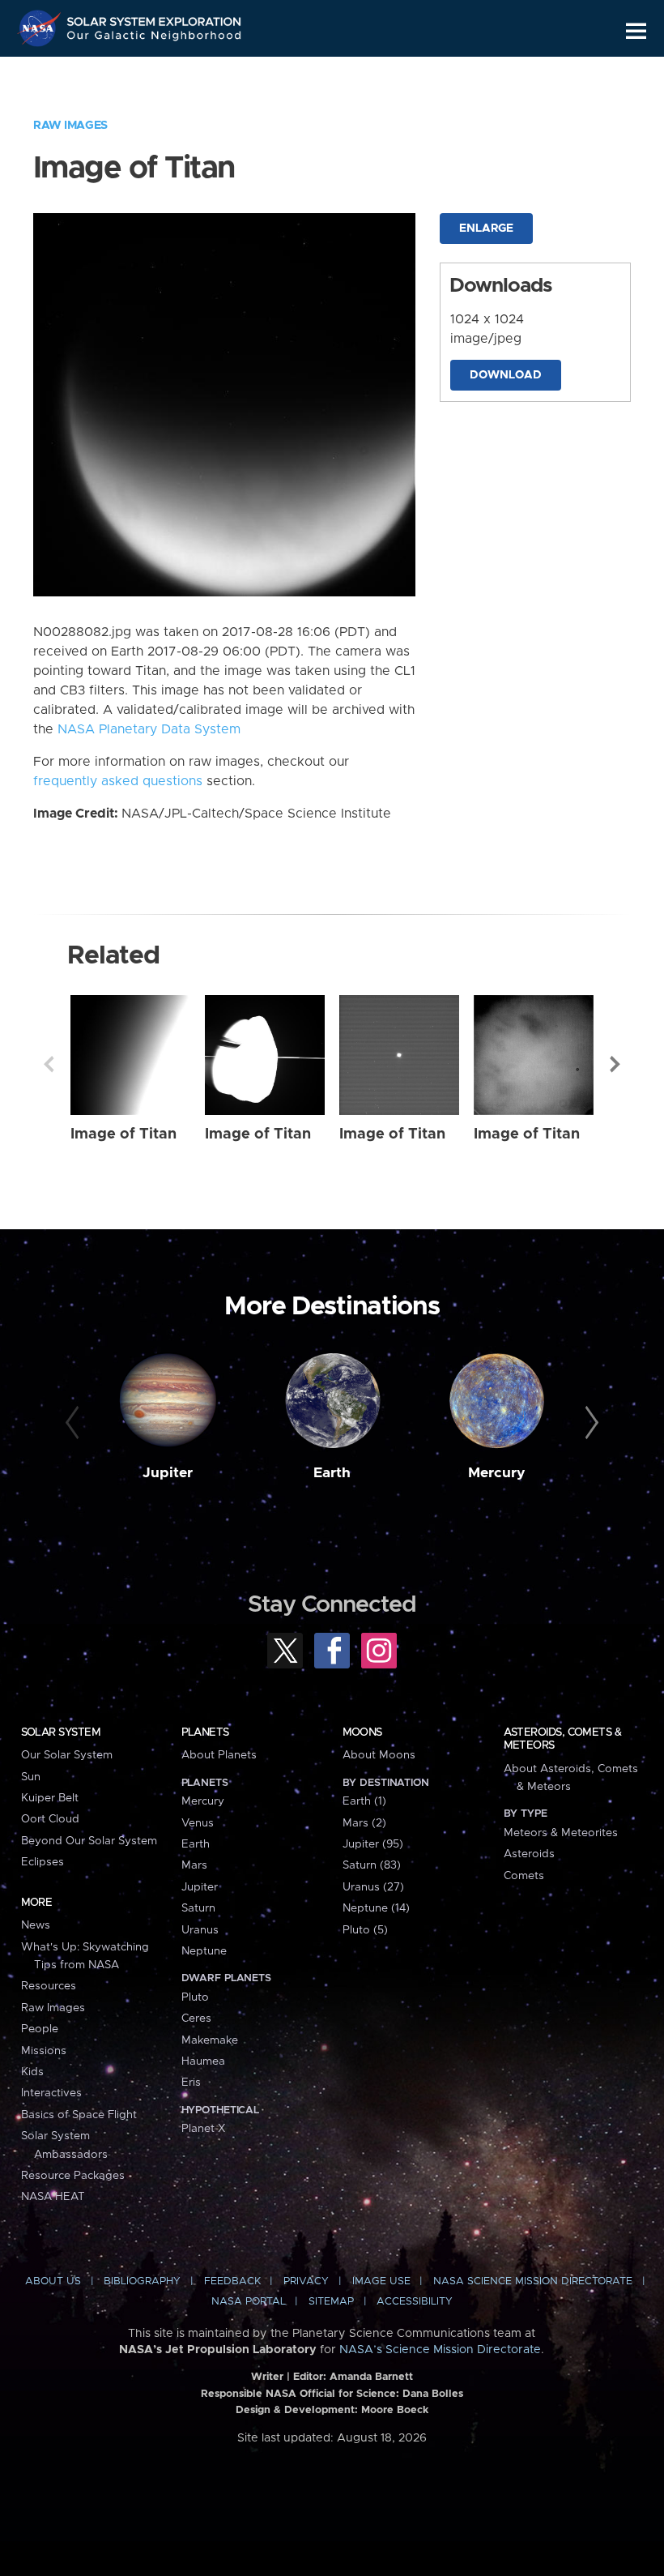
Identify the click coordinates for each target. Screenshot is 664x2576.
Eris (191, 2083)
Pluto (195, 1997)
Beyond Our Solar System (89, 1841)
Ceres (196, 2019)
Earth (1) (364, 1801)
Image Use (381, 2281)
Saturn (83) (372, 1865)
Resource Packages (73, 2176)
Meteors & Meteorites (561, 1833)
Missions (44, 2051)
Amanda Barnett (371, 2377)
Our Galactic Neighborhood (155, 38)
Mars (194, 1865)
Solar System (61, 1732)
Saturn (198, 1908)
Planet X (203, 2129)
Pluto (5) (365, 1930)
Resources (49, 1986)
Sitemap (331, 2302)
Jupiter (168, 1473)
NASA (41, 28)
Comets (524, 1876)
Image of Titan (123, 1134)
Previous (49, 1064)
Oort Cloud (50, 1819)
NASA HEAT (53, 2197)
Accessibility (415, 2302)
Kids (32, 2072)
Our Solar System (67, 1755)
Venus (198, 1823)
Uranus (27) (373, 1887)
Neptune (204, 1951)
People (40, 2029)
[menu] (636, 31)
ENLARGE (486, 229)
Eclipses (43, 1862)
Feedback (232, 2281)
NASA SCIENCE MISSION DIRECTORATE (533, 2281)
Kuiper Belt (50, 1798)
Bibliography (142, 2281)
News (36, 1925)
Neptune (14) (376, 1908)
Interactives (51, 2093)
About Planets (219, 1755)
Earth (332, 1473)
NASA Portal (249, 2302)
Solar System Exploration (155, 18)
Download (506, 375)
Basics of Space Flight (79, 2115)
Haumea (203, 2061)
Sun (31, 1777)
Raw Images (70, 126)
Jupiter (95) (373, 1844)
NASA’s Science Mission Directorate (440, 2350)
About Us (53, 2281)
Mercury (497, 1473)
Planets (205, 1732)
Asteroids (529, 1854)
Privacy (306, 2281)
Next (615, 1064)
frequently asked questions (118, 781)
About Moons (379, 1755)
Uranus (200, 1930)
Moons (362, 1732)
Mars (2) (364, 1823)
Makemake (210, 2040)
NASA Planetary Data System (149, 729)
